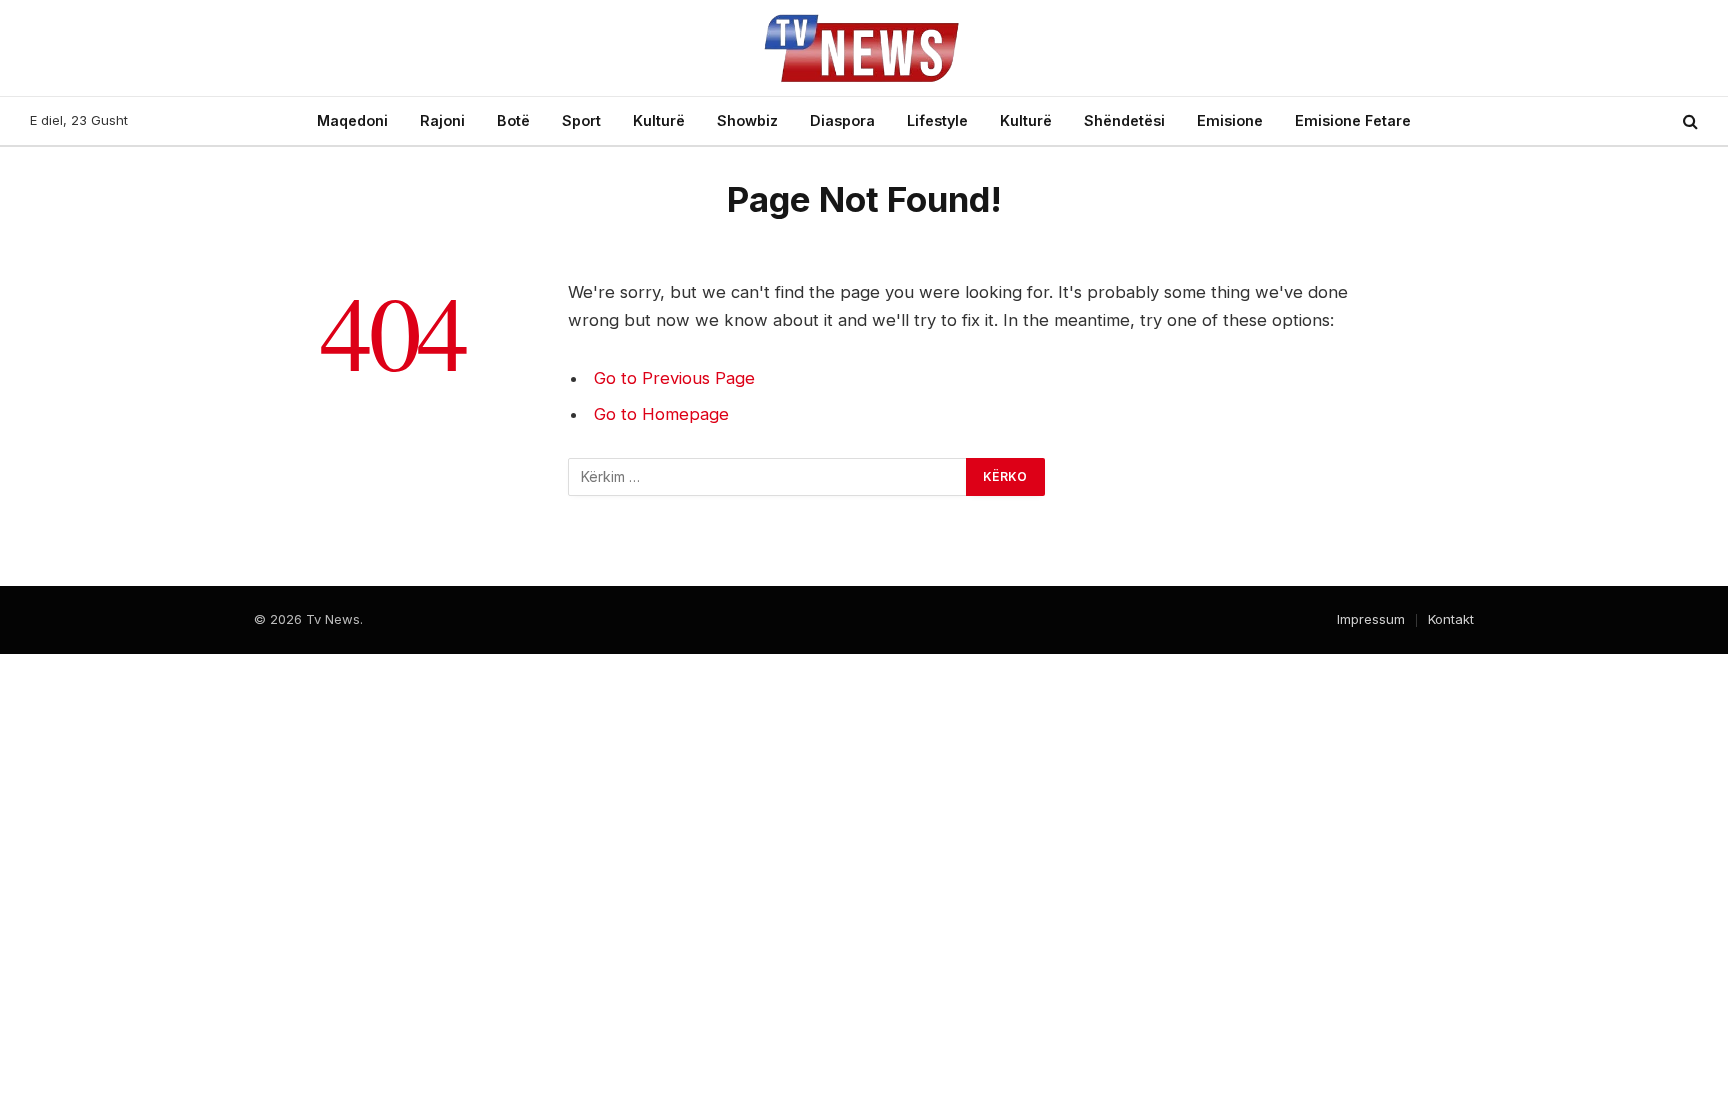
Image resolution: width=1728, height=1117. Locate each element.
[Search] (1688, 121)
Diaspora (842, 120)
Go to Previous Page (674, 378)
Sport (581, 120)
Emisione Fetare (1353, 120)
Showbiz (747, 120)
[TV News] (864, 48)
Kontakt (1451, 619)
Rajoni (442, 120)
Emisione (1230, 120)
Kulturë (659, 120)
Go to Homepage (661, 414)
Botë (513, 120)
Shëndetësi (1124, 120)
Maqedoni (352, 120)
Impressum (1371, 619)
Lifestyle (937, 120)
